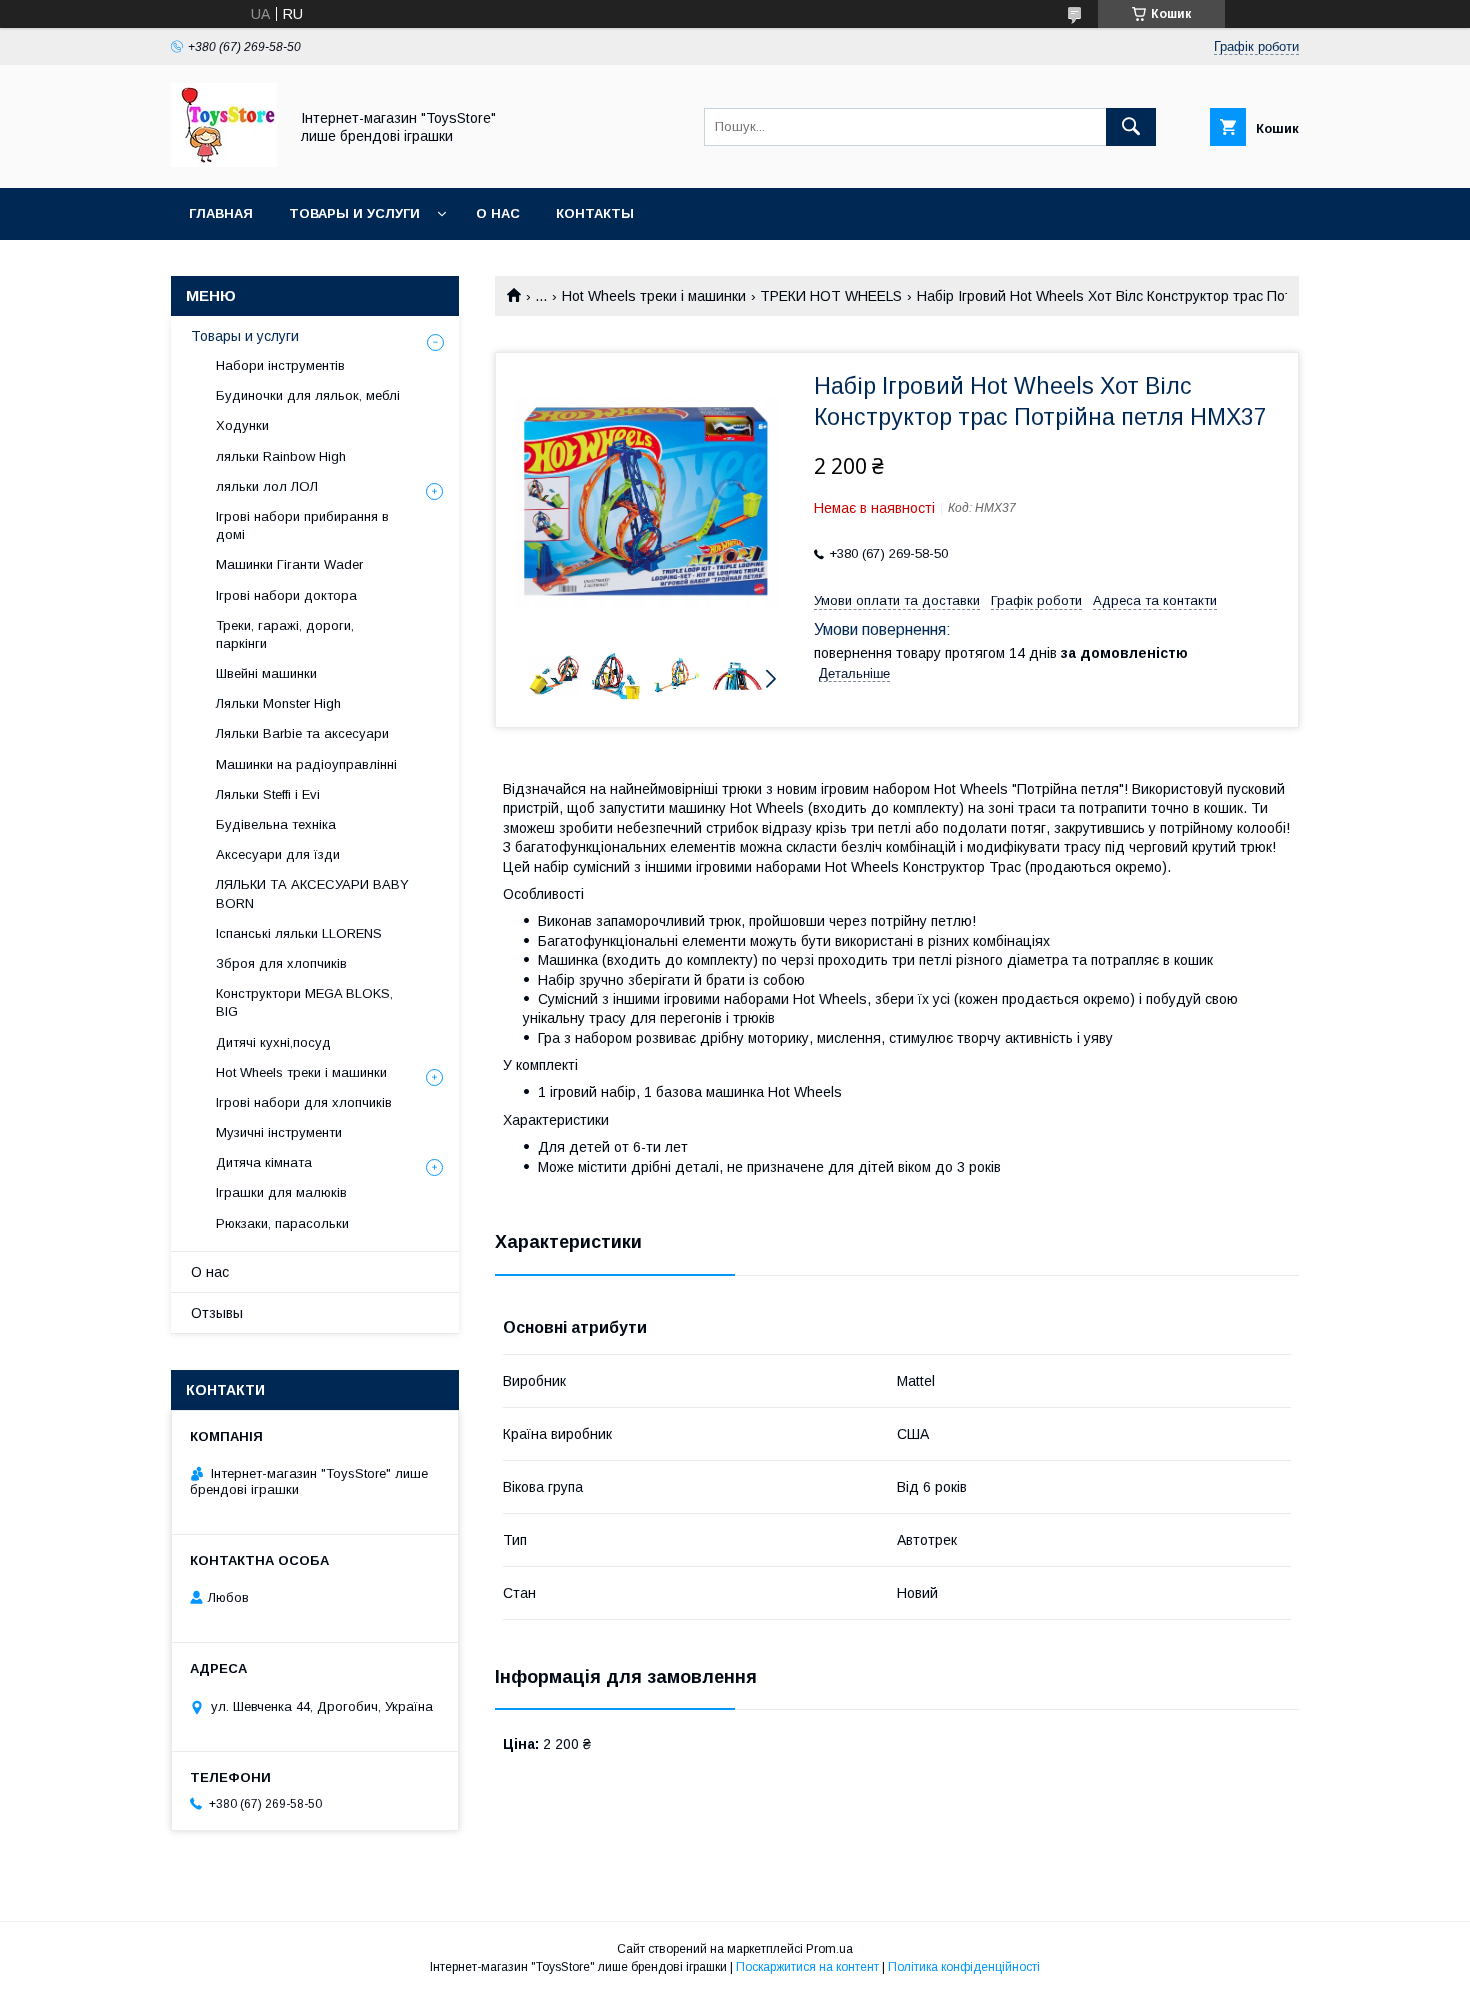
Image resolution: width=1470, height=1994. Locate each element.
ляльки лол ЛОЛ (267, 486)
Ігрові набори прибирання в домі (302, 525)
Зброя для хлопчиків (281, 963)
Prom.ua (829, 1949)
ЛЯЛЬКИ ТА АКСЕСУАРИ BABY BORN (312, 893)
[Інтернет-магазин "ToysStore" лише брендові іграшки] (224, 162)
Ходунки (242, 425)
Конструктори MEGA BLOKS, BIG (304, 1002)
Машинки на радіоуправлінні (306, 764)
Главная (221, 213)
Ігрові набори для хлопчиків (304, 1102)
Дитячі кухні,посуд (273, 1042)
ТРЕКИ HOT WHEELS (831, 296)
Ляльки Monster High (278, 703)
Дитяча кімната (264, 1162)
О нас (498, 213)
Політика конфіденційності (964, 1967)
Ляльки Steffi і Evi (268, 794)
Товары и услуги (354, 213)
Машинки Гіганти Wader (289, 564)
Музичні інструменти (279, 1132)
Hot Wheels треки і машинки (654, 296)
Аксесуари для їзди (278, 854)
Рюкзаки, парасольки (282, 1223)
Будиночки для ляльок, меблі (308, 395)
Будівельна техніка (276, 824)
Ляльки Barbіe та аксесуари (302, 733)
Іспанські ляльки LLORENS (299, 933)
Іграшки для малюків (281, 1192)
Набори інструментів (280, 365)
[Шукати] (1131, 127)
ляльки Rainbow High (281, 456)
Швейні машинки (266, 673)
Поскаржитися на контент (807, 1967)
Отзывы (217, 1313)
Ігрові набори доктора (286, 595)
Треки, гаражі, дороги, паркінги (285, 634)
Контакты (595, 213)
